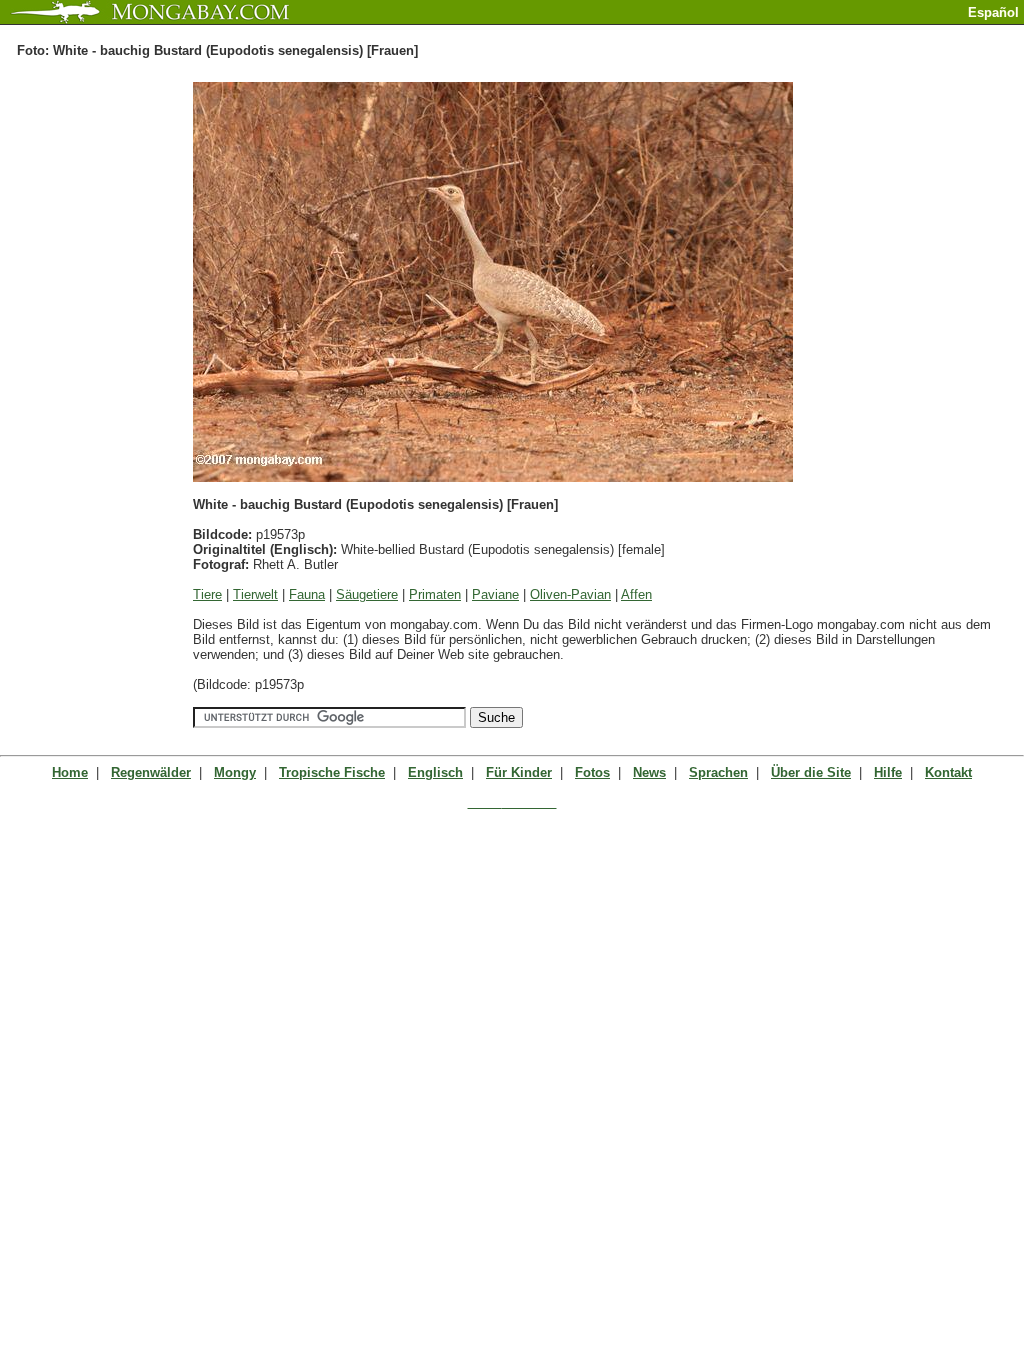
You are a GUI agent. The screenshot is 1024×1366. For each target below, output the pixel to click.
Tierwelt (255, 594)
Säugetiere (367, 594)
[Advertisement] (790, 32)
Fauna (307, 594)
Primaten (435, 594)
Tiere (207, 594)
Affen (636, 594)
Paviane (495, 594)
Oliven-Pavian (570, 594)
